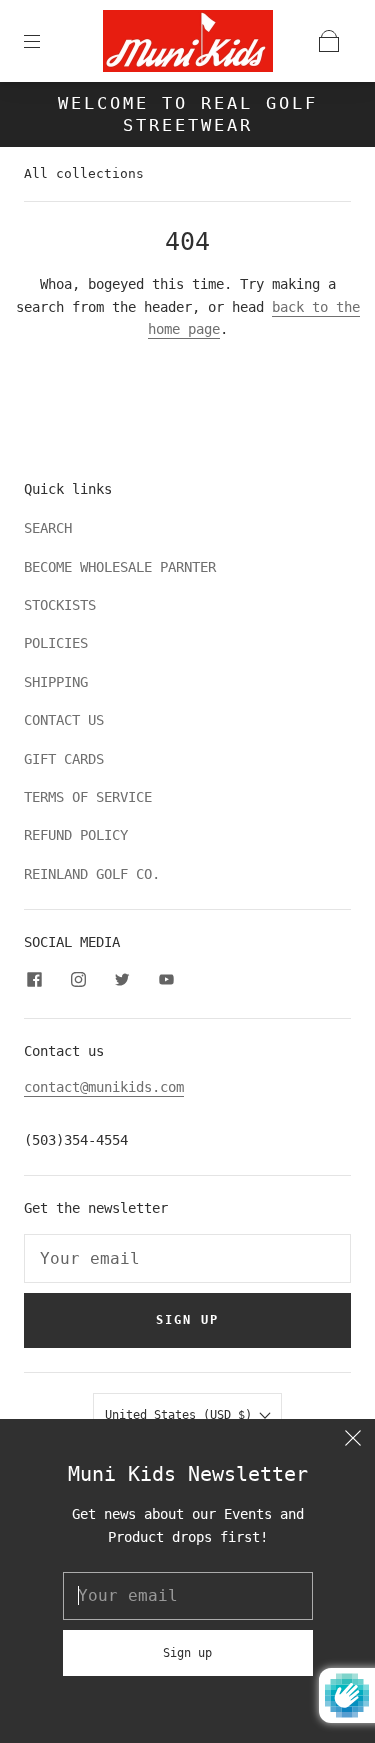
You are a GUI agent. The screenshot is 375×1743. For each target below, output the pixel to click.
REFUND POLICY (76, 835)
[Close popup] (353, 1441)
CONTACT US (64, 720)
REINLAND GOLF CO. (92, 874)
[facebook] (34, 980)
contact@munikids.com (104, 1087)
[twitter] (122, 980)
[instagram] (78, 980)
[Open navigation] (46, 41)
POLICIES (56, 643)
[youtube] (166, 980)
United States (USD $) (182, 1415)
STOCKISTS (60, 605)
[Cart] (329, 41)
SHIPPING (56, 682)
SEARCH (48, 528)
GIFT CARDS (64, 759)
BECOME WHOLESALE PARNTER (120, 567)
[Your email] (187, 1259)
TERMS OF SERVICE (88, 797)
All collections (84, 173)
